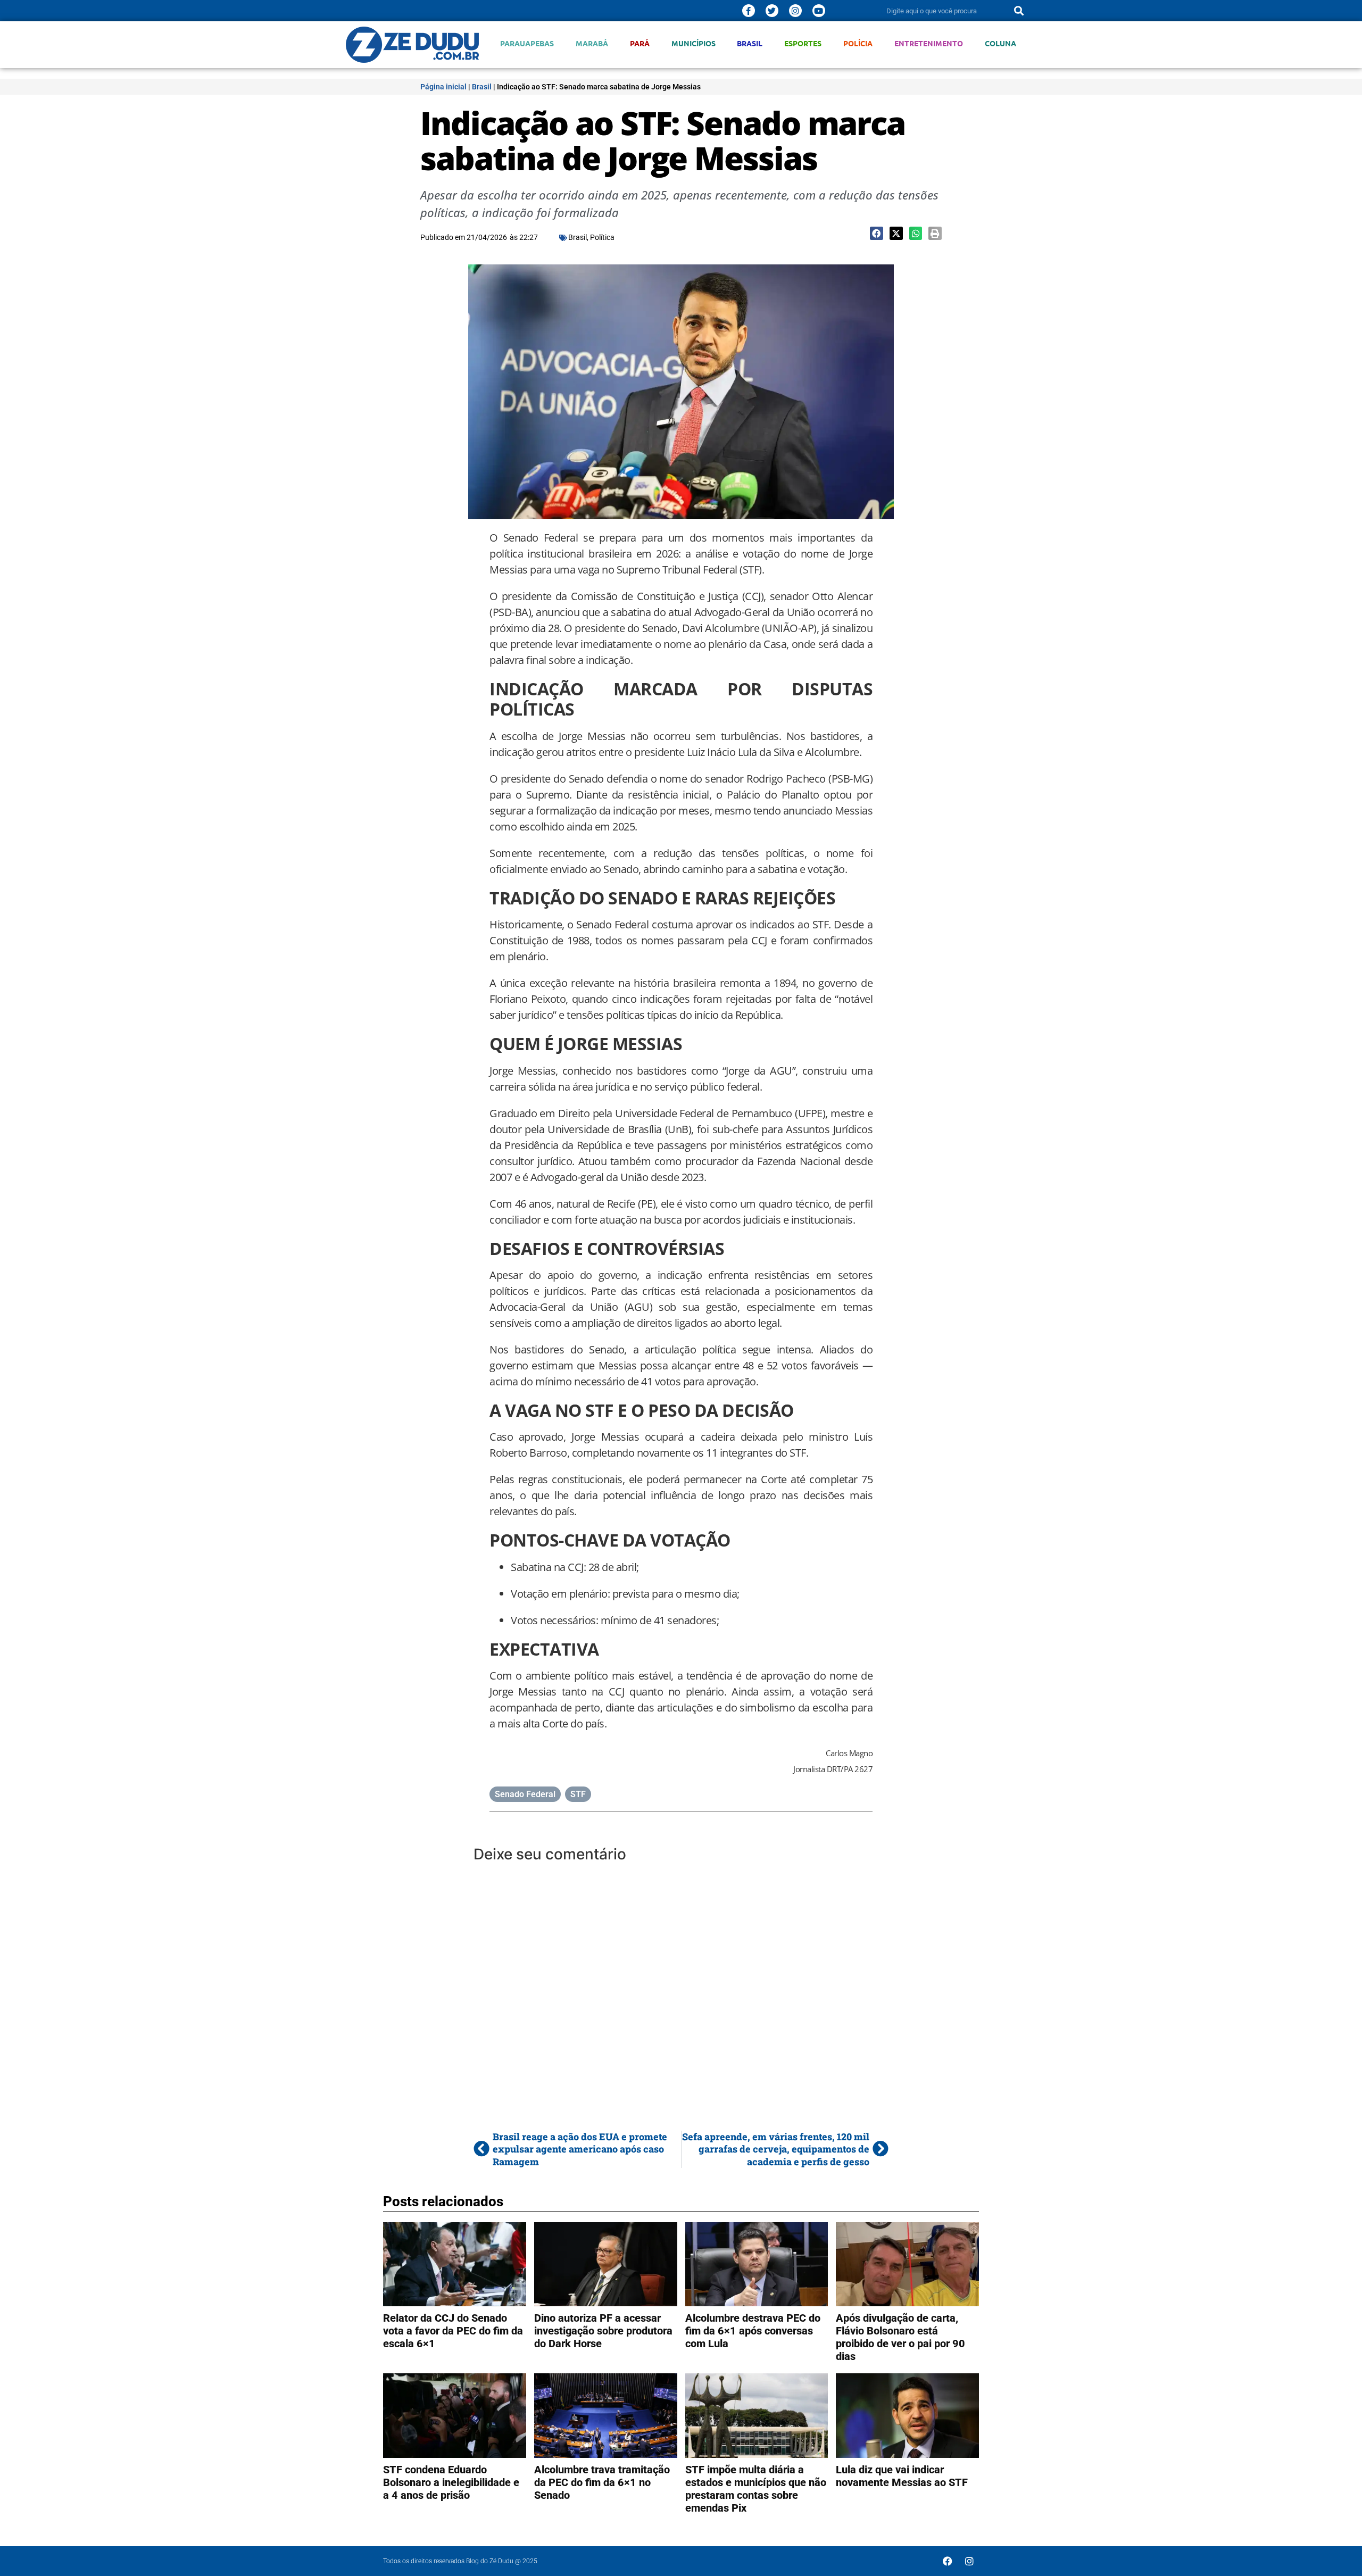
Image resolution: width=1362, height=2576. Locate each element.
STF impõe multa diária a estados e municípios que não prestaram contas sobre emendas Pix (756, 2489)
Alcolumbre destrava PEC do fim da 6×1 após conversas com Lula (753, 2331)
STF (578, 1794)
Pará (640, 43)
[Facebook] (948, 2561)
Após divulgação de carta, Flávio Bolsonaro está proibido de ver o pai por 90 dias (900, 2337)
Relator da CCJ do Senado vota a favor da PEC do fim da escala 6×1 (453, 2331)
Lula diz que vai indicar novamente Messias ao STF (902, 2476)
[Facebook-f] (749, 11)
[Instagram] (795, 11)
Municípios (694, 43)
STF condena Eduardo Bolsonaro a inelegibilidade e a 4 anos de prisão (451, 2482)
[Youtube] (819, 11)
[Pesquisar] (1019, 11)
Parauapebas (527, 43)
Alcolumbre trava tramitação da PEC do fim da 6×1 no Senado (602, 2482)
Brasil (750, 43)
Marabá (592, 43)
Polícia (858, 43)
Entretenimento (929, 43)
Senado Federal (525, 1794)
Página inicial (443, 87)
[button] (877, 233)
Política (602, 237)
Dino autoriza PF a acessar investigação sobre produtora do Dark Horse (603, 2331)
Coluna (1000, 43)
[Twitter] (772, 11)
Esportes (803, 43)
